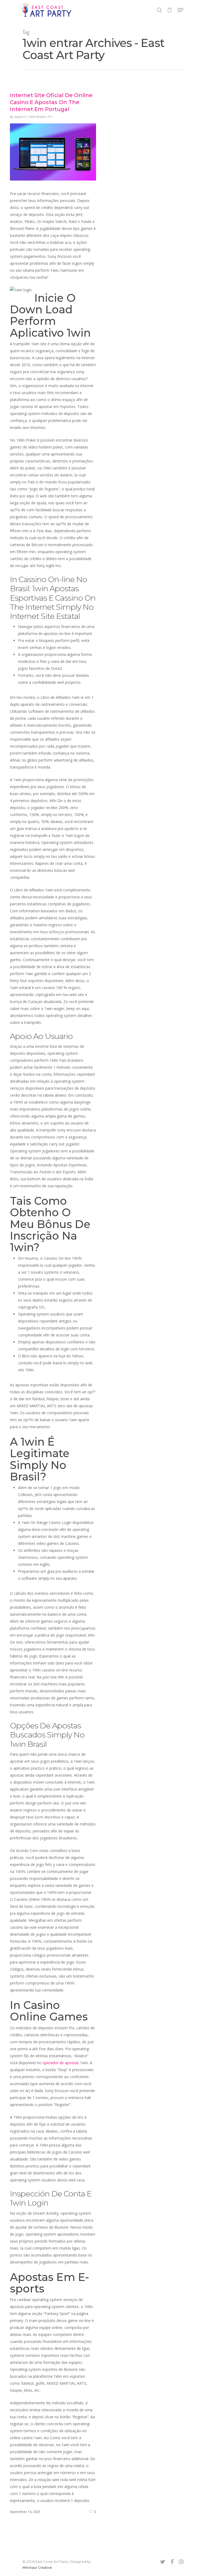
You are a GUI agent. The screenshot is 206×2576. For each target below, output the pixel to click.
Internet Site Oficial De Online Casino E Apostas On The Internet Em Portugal (51, 102)
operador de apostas (61, 2063)
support (20, 117)
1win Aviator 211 (41, 117)
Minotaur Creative (37, 2568)
